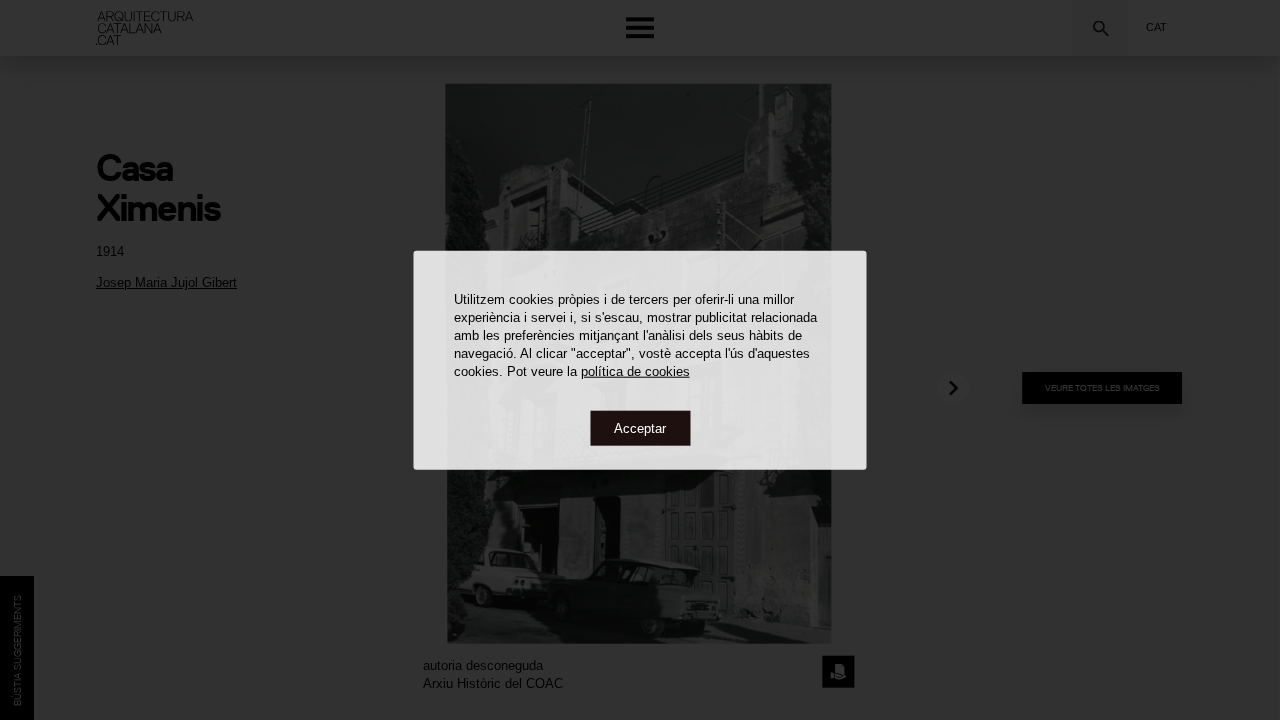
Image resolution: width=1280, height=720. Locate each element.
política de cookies (635, 370)
